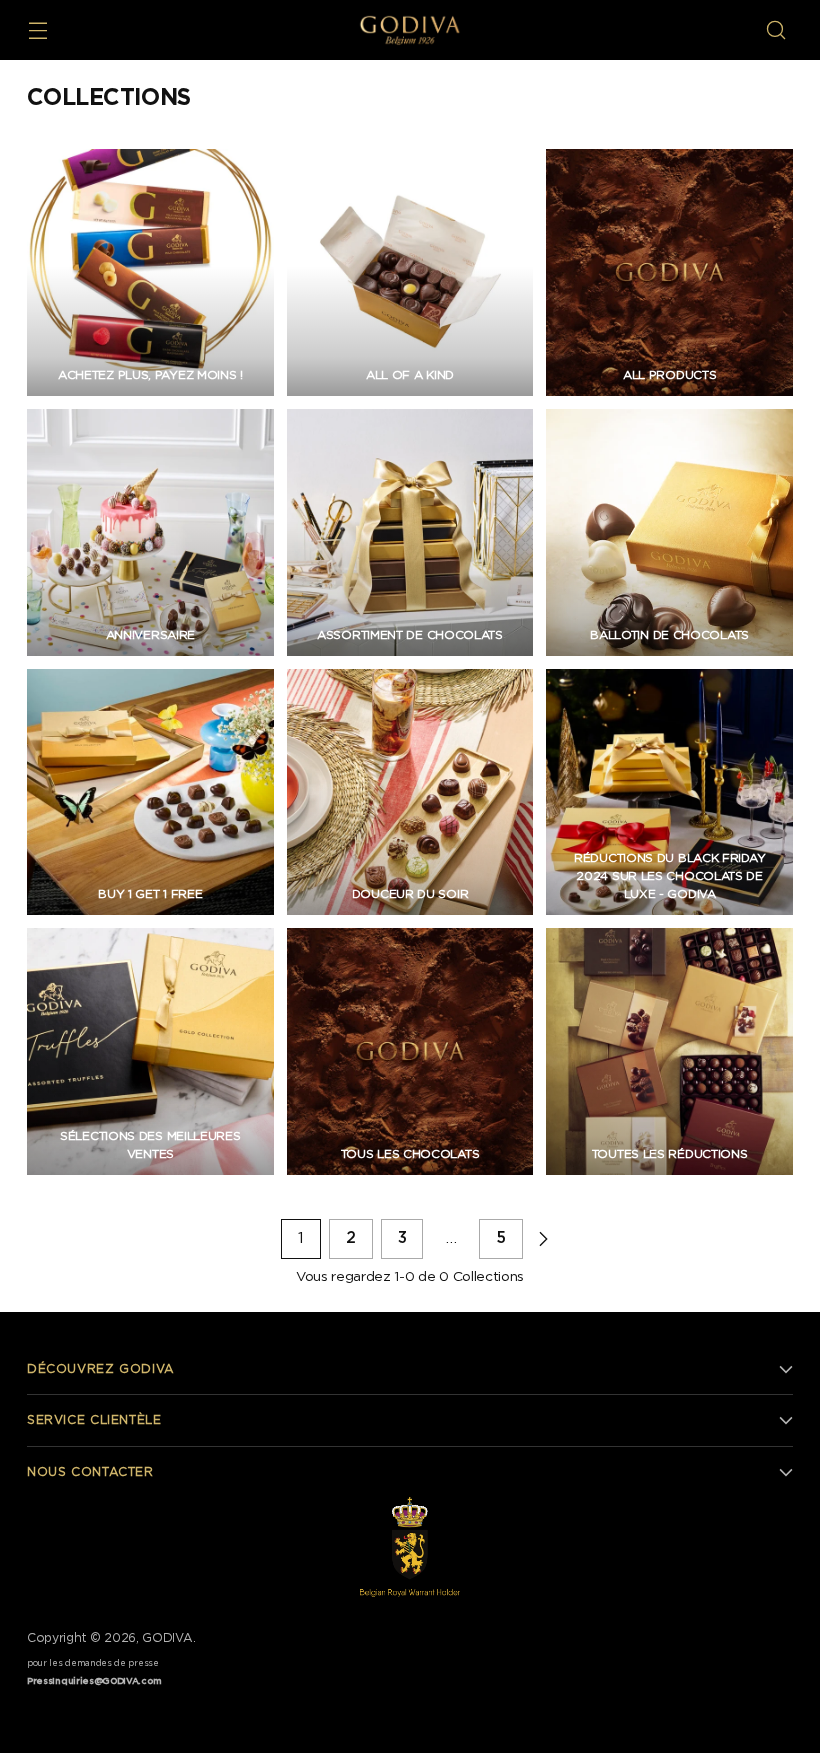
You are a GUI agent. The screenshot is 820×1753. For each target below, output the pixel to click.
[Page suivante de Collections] (543, 1239)
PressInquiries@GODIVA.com (94, 1681)
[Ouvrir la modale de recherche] (776, 30)
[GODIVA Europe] (409, 30)
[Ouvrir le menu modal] (37, 30)
